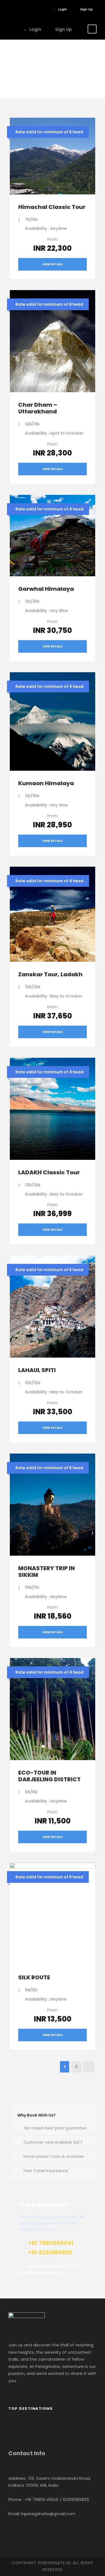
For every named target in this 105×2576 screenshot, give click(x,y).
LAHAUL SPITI (37, 1370)
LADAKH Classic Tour (49, 1172)
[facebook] (18, 9)
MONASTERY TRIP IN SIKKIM (46, 1572)
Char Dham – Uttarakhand (38, 408)
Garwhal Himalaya (46, 589)
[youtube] (35, 9)
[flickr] (26, 9)
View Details (53, 264)
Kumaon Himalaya (46, 783)
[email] (10, 9)
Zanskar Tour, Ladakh (50, 974)
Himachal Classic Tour (52, 207)
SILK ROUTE (34, 1977)
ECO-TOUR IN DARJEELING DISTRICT (49, 1776)
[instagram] (43, 9)
